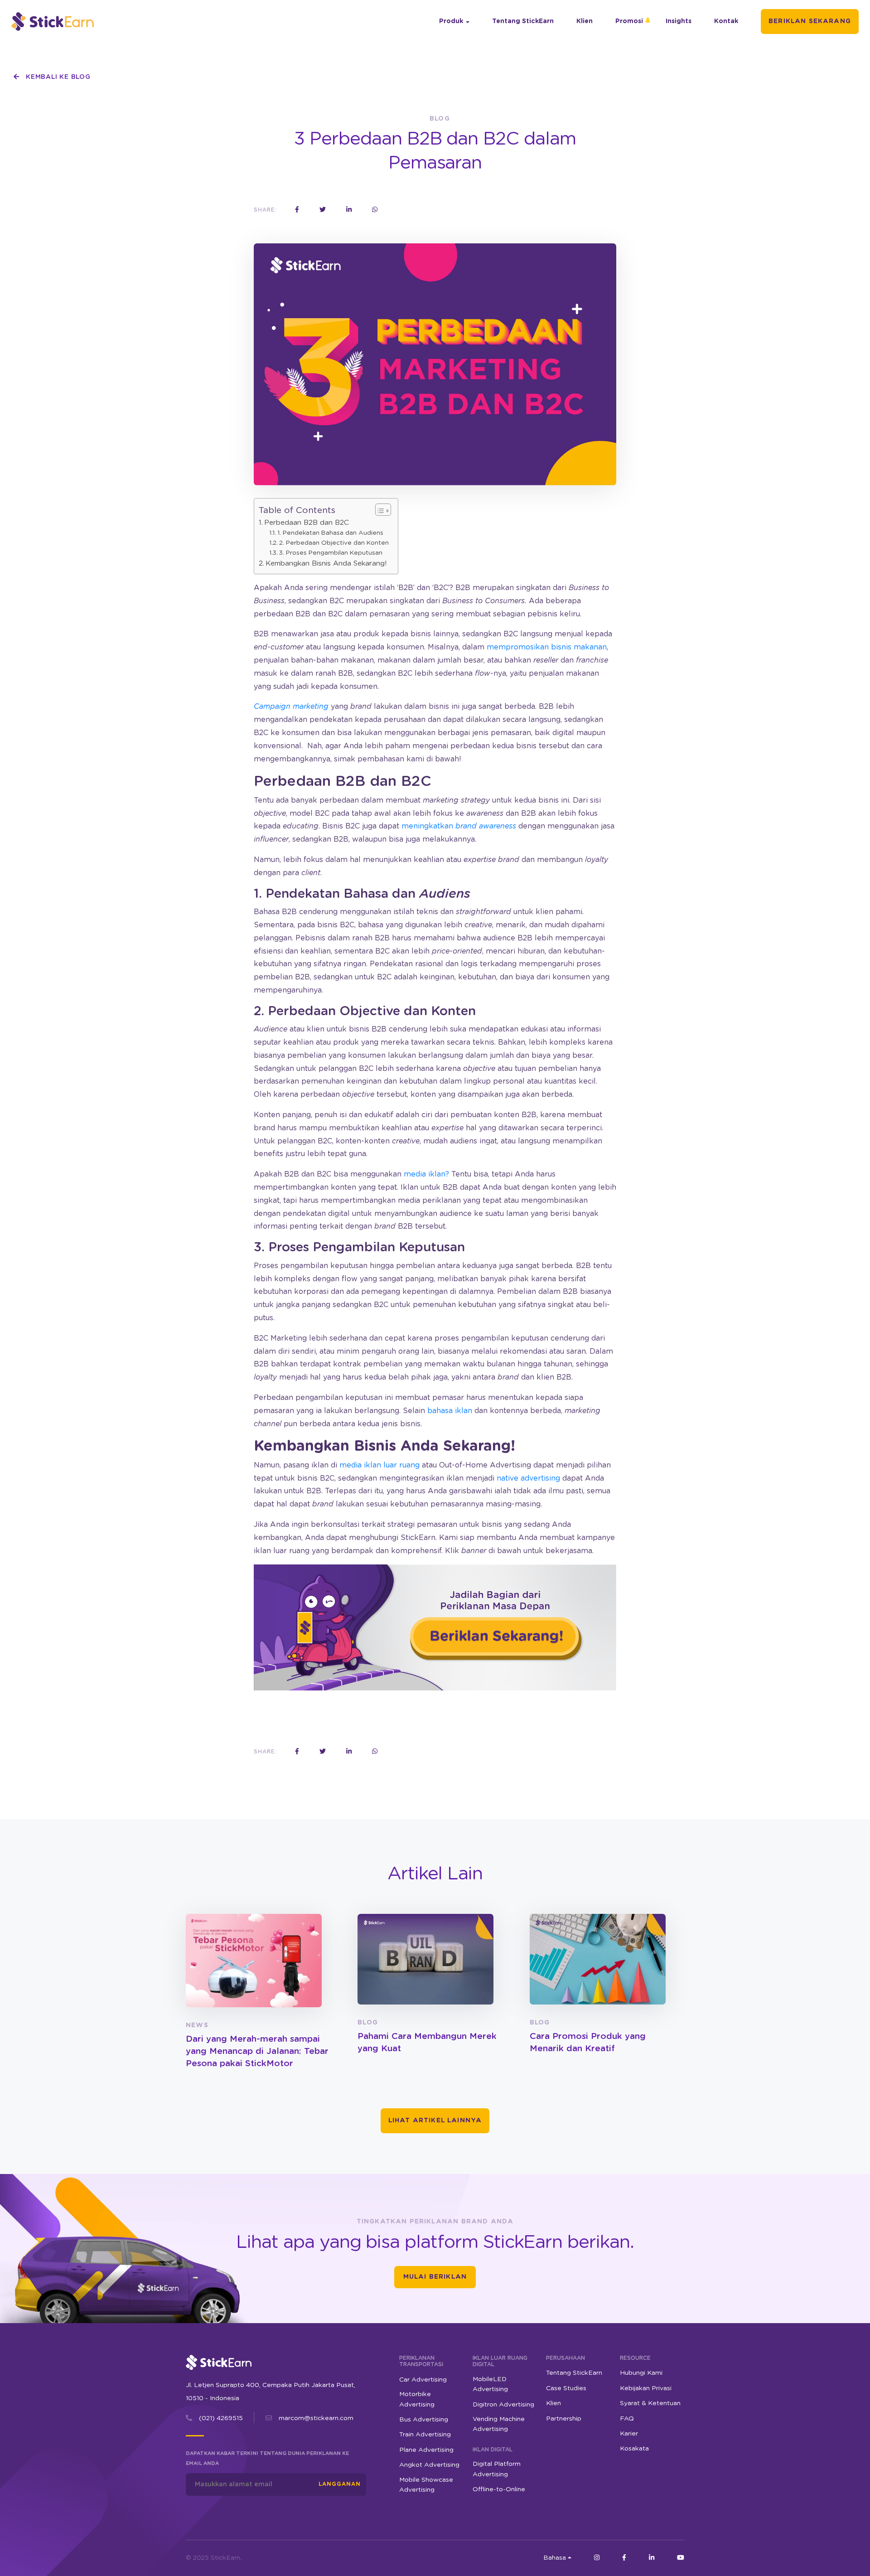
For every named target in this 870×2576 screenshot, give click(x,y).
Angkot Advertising (429, 2465)
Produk (451, 21)
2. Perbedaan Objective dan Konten (334, 543)
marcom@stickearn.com (316, 2418)
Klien (585, 21)
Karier (629, 2434)
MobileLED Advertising (490, 2384)
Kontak (726, 21)
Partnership (564, 2419)
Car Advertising (423, 2380)
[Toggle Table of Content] (379, 510)
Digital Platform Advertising (497, 2469)
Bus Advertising (424, 2420)
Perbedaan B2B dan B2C (307, 523)
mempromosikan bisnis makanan (547, 647)
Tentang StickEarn (523, 21)
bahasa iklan (450, 1411)
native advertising (528, 1478)
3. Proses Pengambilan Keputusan (331, 553)
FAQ (627, 2419)
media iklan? (426, 1174)
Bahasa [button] (555, 2558)
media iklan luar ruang (379, 1465)
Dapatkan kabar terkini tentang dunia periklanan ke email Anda (267, 2458)
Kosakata (634, 2449)
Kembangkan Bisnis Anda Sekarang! (326, 564)
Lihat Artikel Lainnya (435, 2121)
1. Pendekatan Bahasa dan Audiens (330, 533)
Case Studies (566, 2388)
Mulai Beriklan (435, 2277)
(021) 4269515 (221, 2418)
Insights (679, 21)
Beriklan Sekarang (810, 21)
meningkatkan (459, 826)
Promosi (629, 21)
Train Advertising (425, 2435)
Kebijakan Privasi (646, 2388)
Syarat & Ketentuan (650, 2403)
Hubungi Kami (641, 2373)
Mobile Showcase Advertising (426, 2485)
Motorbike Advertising (417, 2399)
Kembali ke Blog (57, 77)
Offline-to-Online (499, 2489)
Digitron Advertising (503, 2405)
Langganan (340, 2484)
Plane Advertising (426, 2450)
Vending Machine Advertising (499, 2424)
